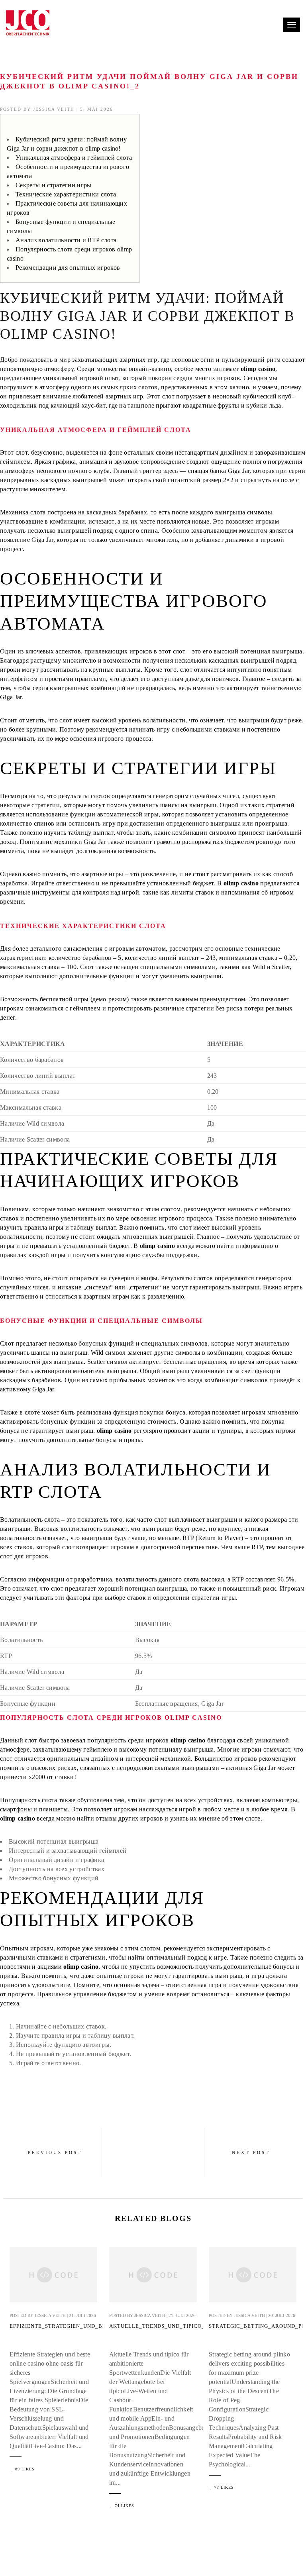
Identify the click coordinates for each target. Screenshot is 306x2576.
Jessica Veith (54, 109)
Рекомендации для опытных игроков (68, 268)
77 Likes (224, 2487)
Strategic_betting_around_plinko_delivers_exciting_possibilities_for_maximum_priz (253, 2326)
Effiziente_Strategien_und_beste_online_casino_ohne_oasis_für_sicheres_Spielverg (53, 2326)
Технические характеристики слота (66, 194)
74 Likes (125, 2506)
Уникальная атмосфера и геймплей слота (74, 158)
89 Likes (25, 2469)
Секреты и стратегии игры (54, 185)
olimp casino (258, 369)
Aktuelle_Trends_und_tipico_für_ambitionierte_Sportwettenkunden (153, 2326)
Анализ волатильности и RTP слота (66, 240)
